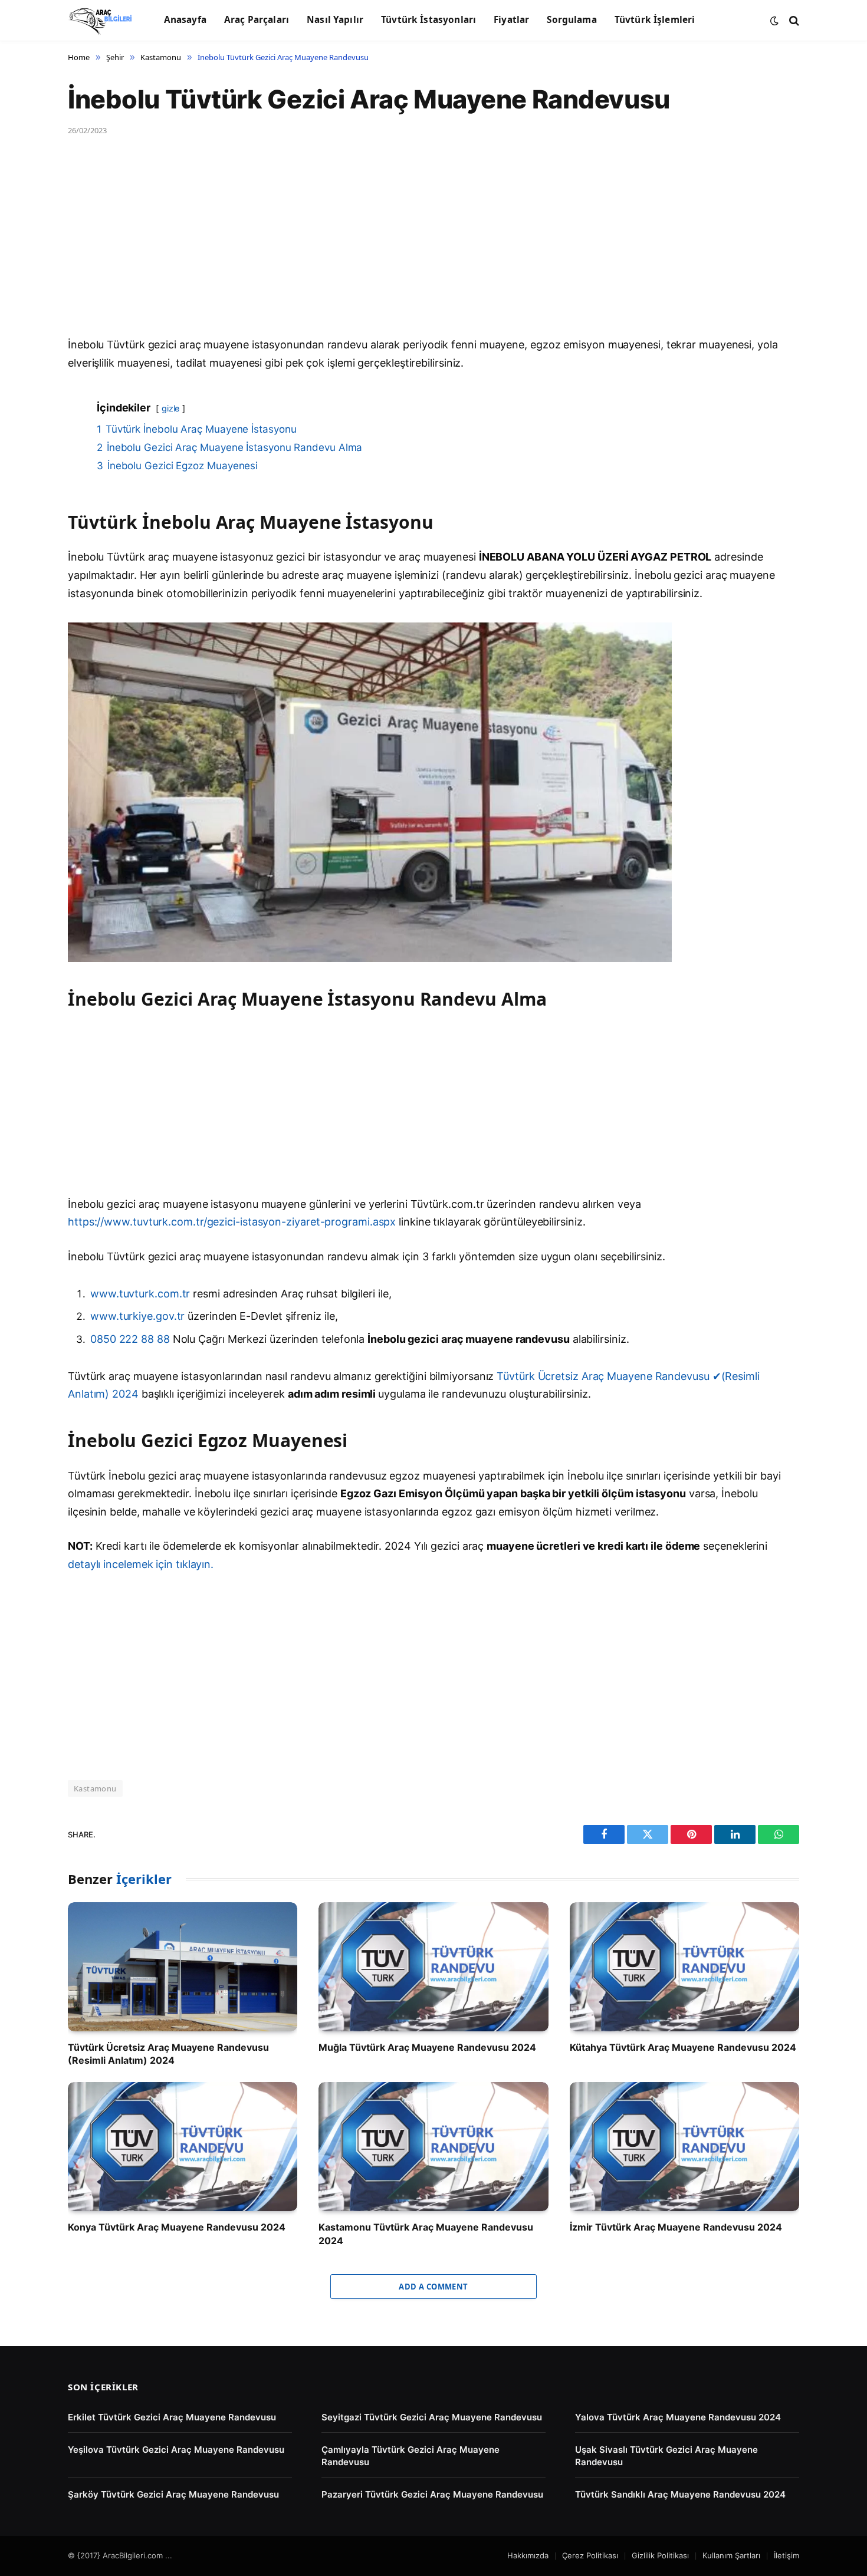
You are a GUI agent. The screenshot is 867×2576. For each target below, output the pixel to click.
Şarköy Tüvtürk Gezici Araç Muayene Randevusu (173, 2494)
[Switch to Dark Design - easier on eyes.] (774, 21)
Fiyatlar (511, 20)
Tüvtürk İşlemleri (655, 20)
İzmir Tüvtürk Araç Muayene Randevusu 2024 (676, 2227)
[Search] (793, 20)
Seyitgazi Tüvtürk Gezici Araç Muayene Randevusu (432, 2417)
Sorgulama (572, 20)
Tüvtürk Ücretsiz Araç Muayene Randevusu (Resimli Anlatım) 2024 (168, 2054)
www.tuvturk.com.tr (140, 1294)
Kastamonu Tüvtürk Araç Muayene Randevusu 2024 (426, 2234)
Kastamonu (95, 1788)
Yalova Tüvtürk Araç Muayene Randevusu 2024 (678, 2417)
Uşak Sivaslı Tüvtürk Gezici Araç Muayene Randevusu (666, 2456)
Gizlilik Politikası (660, 2555)
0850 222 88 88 (132, 1339)
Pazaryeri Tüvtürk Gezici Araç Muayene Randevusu (432, 2494)
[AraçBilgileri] (101, 21)
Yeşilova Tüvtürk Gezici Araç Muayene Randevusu (176, 2450)
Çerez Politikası (590, 2555)
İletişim (786, 2555)
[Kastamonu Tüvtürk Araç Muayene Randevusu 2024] (433, 2147)
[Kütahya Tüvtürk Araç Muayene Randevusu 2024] (684, 1967)
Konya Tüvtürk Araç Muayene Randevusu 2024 (177, 2227)
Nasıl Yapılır (335, 20)
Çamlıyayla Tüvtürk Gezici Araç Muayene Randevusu (410, 2456)
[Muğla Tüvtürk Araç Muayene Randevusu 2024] (433, 1967)
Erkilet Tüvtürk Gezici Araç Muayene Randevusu (172, 2417)
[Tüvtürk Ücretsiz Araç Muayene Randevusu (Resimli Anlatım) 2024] (183, 1967)
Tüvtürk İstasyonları (428, 20)
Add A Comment (433, 2287)
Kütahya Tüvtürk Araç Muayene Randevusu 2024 (683, 2047)
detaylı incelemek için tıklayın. (141, 1564)
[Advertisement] (422, 249)
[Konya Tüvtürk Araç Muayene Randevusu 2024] (183, 2147)
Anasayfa (185, 20)
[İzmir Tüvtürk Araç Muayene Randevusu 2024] (684, 2147)
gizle (171, 408)
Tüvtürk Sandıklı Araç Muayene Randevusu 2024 (680, 2494)
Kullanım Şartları (731, 2555)
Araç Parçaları (257, 20)
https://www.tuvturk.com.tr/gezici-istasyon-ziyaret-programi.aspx (232, 1222)
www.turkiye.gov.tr (137, 1316)
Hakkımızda (528, 2555)
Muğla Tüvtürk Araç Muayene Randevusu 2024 (427, 2047)
